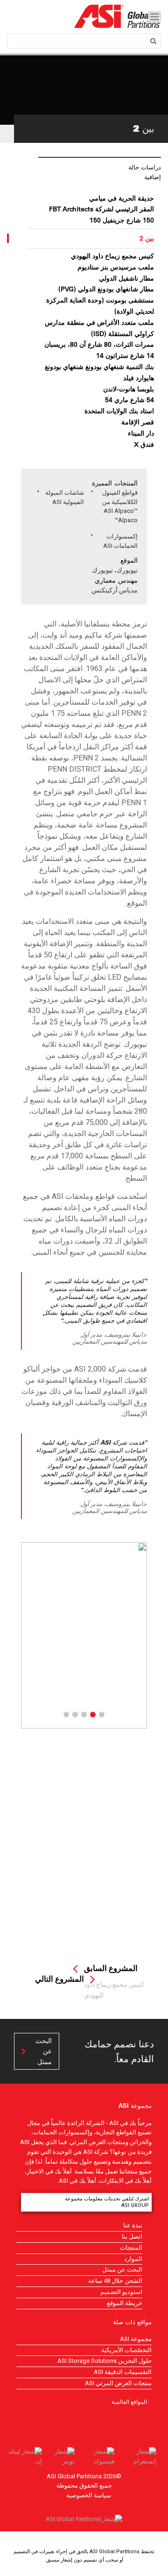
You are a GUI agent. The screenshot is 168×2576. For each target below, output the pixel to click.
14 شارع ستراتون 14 (125, 356)
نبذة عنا (133, 2225)
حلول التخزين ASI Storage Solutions (105, 2361)
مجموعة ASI (136, 2339)
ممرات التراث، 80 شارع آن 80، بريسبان (99, 344)
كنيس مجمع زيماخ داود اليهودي (112, 256)
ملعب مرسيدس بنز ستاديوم (116, 267)
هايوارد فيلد (139, 378)
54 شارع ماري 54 (129, 400)
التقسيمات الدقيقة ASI (123, 2372)
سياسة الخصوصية (89, 2495)
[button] (31, 1635)
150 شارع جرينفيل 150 (122, 220)
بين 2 (147, 238)
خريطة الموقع (125, 2303)
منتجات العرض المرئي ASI (118, 2383)
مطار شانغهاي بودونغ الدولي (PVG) (106, 289)
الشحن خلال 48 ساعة (115, 2281)
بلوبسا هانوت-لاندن (129, 389)
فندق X (144, 444)
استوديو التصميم (121, 2292)
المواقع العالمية (129, 2401)
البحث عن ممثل (44, 2051)
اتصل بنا (132, 2236)
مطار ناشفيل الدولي (126, 278)
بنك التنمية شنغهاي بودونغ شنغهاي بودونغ (99, 367)
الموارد (133, 2259)
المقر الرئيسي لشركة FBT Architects (101, 209)
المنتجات (131, 2248)
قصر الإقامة (138, 422)
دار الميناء (141, 433)
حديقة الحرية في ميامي (122, 198)
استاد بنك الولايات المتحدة (119, 411)
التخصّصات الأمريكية (126, 2350)
